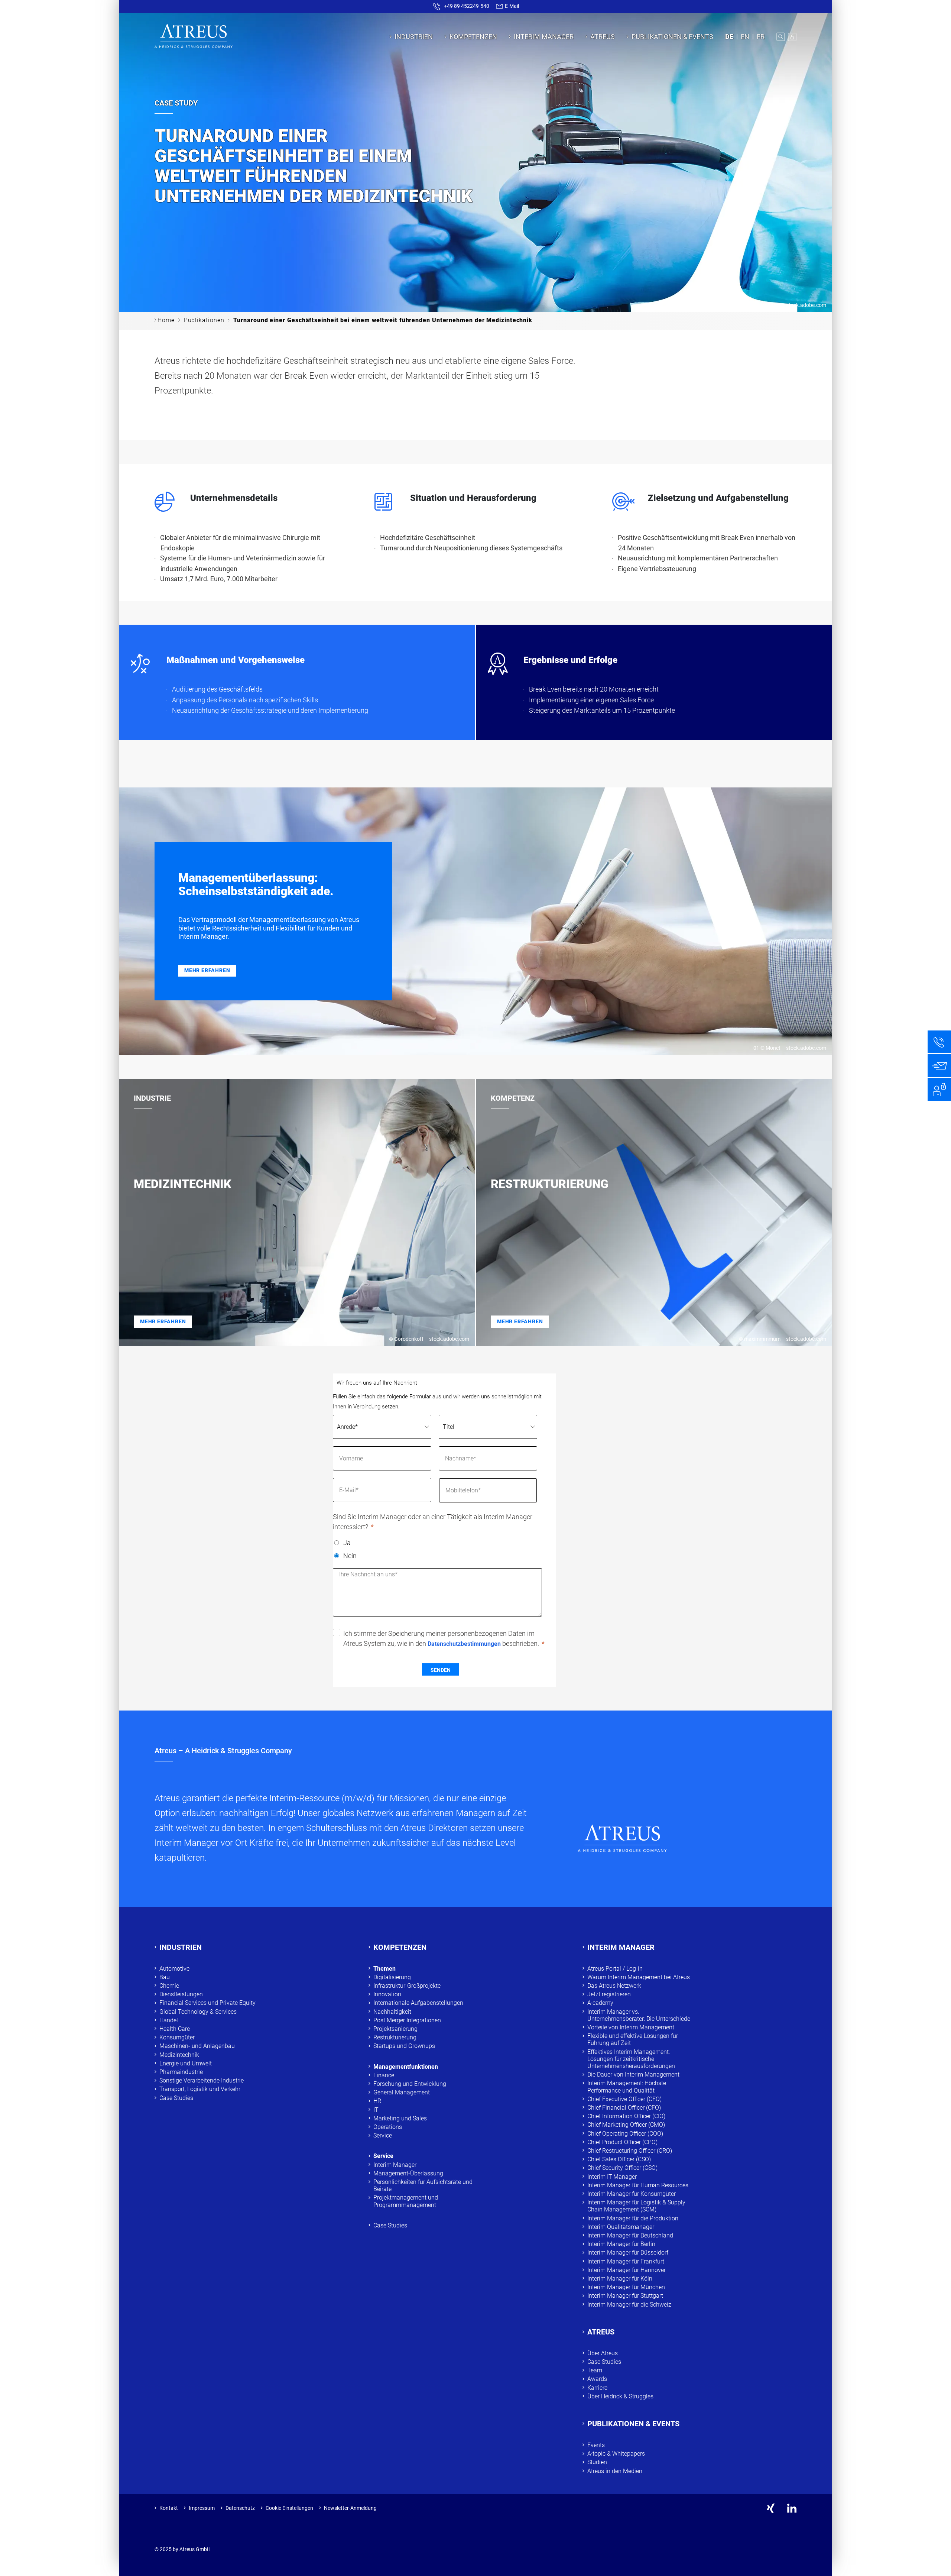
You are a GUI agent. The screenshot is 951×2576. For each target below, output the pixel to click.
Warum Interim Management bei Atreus (639, 1977)
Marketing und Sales (400, 2118)
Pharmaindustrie (181, 2072)
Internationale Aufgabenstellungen (418, 2003)
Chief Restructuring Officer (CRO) (630, 2151)
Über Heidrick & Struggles (620, 2396)
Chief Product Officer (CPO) (622, 2142)
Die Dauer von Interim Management (633, 2075)
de (729, 37)
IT (376, 2110)
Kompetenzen (473, 37)
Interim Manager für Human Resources (638, 2185)
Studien (597, 2462)
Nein (350, 1556)
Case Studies (176, 2098)
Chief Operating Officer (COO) (625, 2134)
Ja (347, 1543)
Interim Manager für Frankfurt (626, 2261)
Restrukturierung (395, 2037)
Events (596, 2445)
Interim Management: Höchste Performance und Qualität (627, 2087)
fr (761, 37)
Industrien (414, 37)
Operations (388, 2127)
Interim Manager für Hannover (627, 2270)
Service (383, 2135)
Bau (165, 1977)
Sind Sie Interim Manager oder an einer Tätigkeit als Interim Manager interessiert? (433, 1522)
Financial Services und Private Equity (207, 2003)
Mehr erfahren (163, 1321)
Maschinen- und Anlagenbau (197, 2046)
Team (595, 2370)
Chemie (169, 1986)
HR (377, 2101)
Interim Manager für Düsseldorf (628, 2253)
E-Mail (511, 6)
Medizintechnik (179, 2055)
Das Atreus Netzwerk (614, 1986)
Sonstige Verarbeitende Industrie (202, 2080)
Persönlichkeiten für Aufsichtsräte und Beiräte (423, 2185)
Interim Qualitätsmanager (621, 2227)
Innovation (387, 1994)
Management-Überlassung (408, 2173)
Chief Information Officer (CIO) (626, 2116)
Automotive (174, 1969)
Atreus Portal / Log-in (615, 1969)
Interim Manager (544, 37)
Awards (597, 2379)
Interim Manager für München (626, 2287)
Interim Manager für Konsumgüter (632, 2194)
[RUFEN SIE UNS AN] (939, 1042)
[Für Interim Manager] (939, 1089)
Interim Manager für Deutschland (630, 2235)
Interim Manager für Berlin (621, 2244)
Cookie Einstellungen (289, 2508)
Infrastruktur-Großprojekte (407, 1986)
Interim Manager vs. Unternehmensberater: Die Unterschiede (639, 2015)
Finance (384, 2075)
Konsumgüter (177, 2037)
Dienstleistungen (181, 1994)
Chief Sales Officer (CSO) (619, 2159)
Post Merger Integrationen (407, 2020)
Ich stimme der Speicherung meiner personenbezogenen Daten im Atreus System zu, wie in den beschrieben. (441, 1638)
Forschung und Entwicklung (410, 2084)
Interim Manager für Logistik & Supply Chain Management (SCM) (636, 2206)
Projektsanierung (395, 2029)
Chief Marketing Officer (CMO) (626, 2125)
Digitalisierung (392, 1977)
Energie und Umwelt (186, 2063)
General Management (402, 2092)
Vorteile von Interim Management (631, 2027)
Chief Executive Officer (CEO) (624, 2099)
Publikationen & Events (672, 37)
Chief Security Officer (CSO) (622, 2168)
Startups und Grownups (404, 2046)
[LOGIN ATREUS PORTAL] (792, 37)
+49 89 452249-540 (467, 6)
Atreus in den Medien (615, 2471)
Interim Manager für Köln (620, 2279)
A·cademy (600, 2003)
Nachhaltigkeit (392, 2012)
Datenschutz (240, 2508)
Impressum (202, 2508)
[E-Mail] (939, 1066)
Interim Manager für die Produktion (633, 2218)
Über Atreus (603, 2353)
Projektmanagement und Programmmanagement (406, 2201)
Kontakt (169, 2508)
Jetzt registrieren (609, 1994)
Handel (169, 2020)
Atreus (603, 37)
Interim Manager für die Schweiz (629, 2305)
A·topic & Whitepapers (616, 2454)
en (745, 37)
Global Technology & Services (198, 2012)
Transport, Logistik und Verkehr (200, 2089)
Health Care (175, 2029)
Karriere (597, 2388)
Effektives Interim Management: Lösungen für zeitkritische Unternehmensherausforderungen (631, 2059)
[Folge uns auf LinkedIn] (792, 2508)
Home (166, 320)
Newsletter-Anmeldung (350, 2508)
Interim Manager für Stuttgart (625, 2296)
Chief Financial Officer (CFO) (624, 2108)
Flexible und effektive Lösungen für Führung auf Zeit (633, 2039)
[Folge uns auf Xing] (771, 2508)
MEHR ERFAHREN (207, 970)
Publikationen (204, 320)
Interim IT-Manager (612, 2177)
